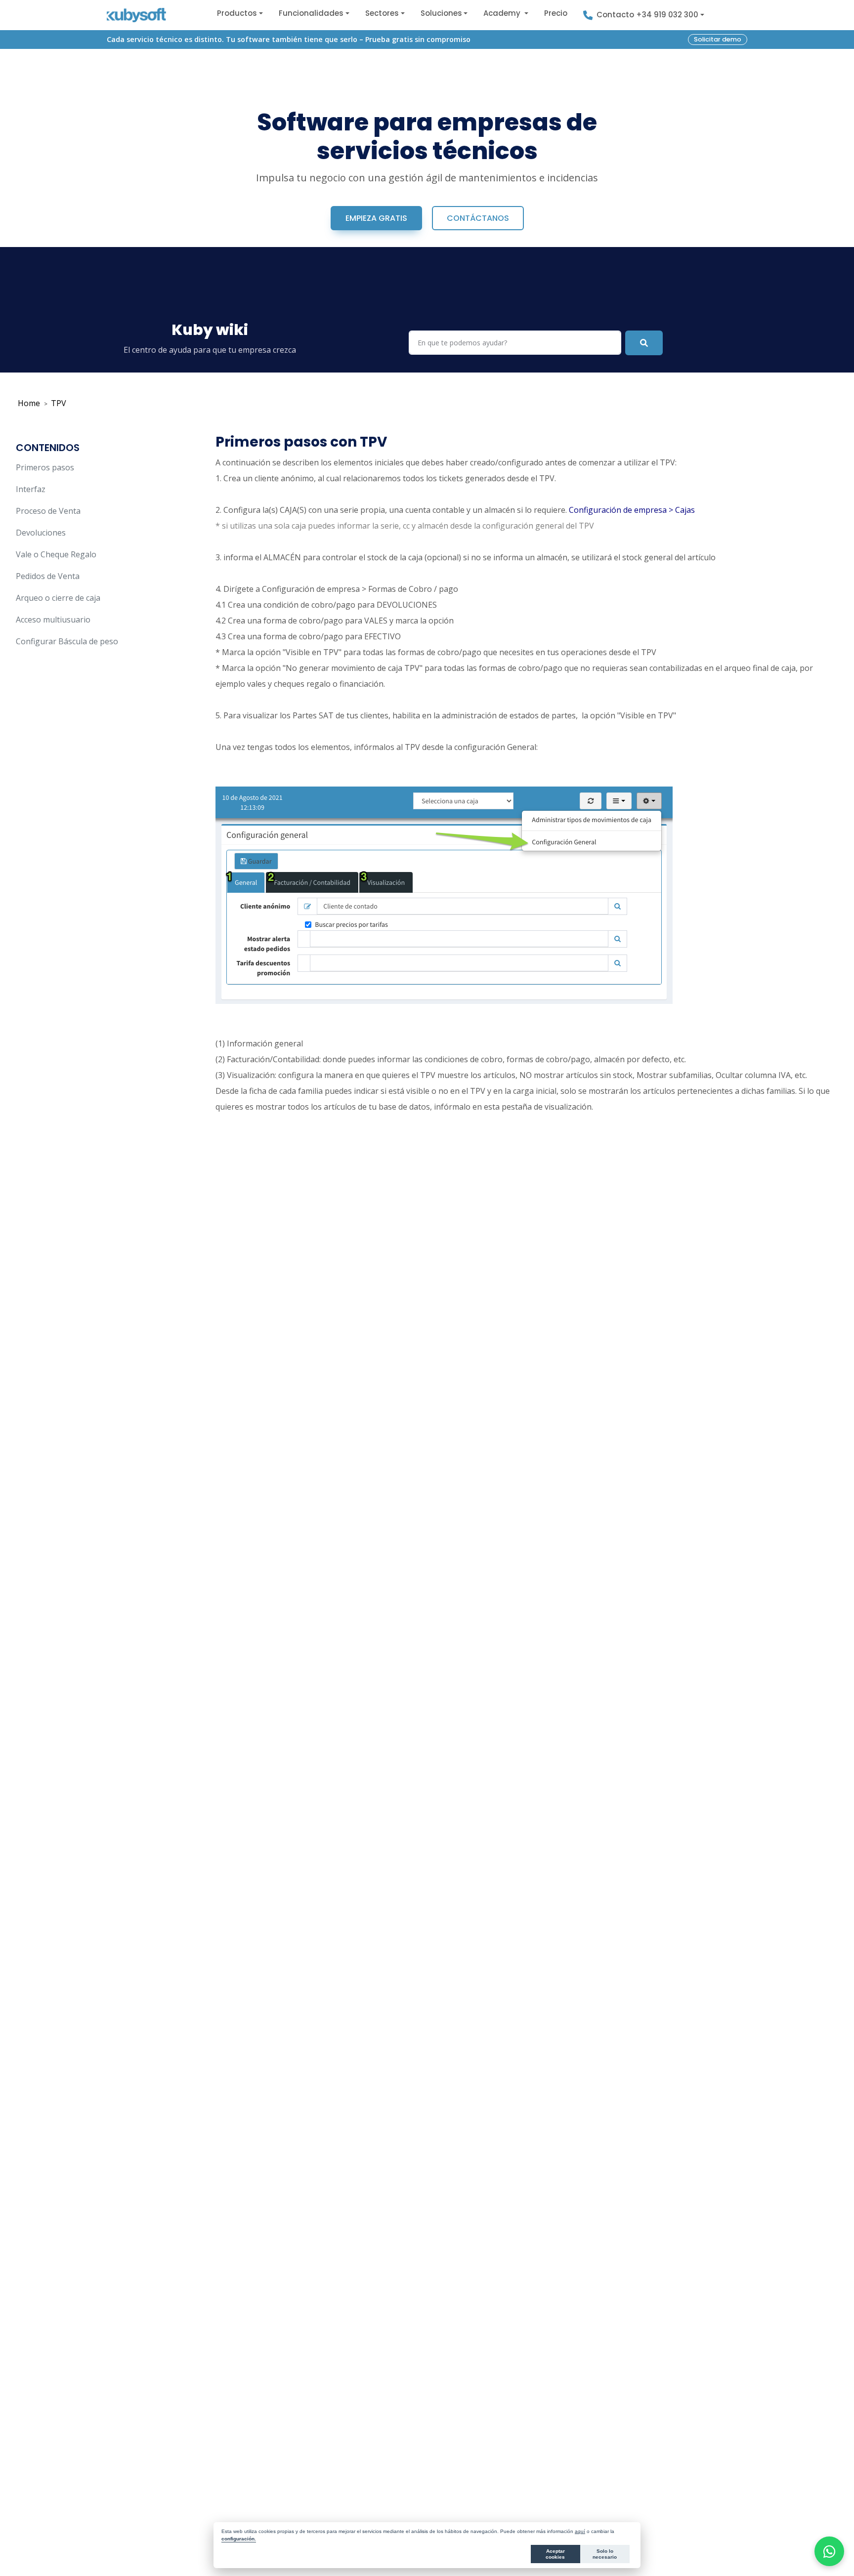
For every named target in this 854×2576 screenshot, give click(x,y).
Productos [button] (237, 13)
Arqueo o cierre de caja (58, 598)
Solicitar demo (718, 39)
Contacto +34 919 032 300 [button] (647, 15)
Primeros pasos (45, 467)
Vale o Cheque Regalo (56, 554)
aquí (580, 2531)
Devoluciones (41, 533)
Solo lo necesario (605, 2554)
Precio (556, 13)
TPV (59, 403)
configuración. (239, 2539)
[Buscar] (644, 343)
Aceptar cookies (555, 2554)
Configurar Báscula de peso (67, 641)
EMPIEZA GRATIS (376, 218)
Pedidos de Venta (48, 576)
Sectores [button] (382, 13)
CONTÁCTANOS (478, 218)
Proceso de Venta (48, 511)
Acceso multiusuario (53, 620)
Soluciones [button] (441, 13)
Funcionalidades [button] (311, 13)
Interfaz (31, 489)
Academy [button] (503, 13)
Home (29, 403)
